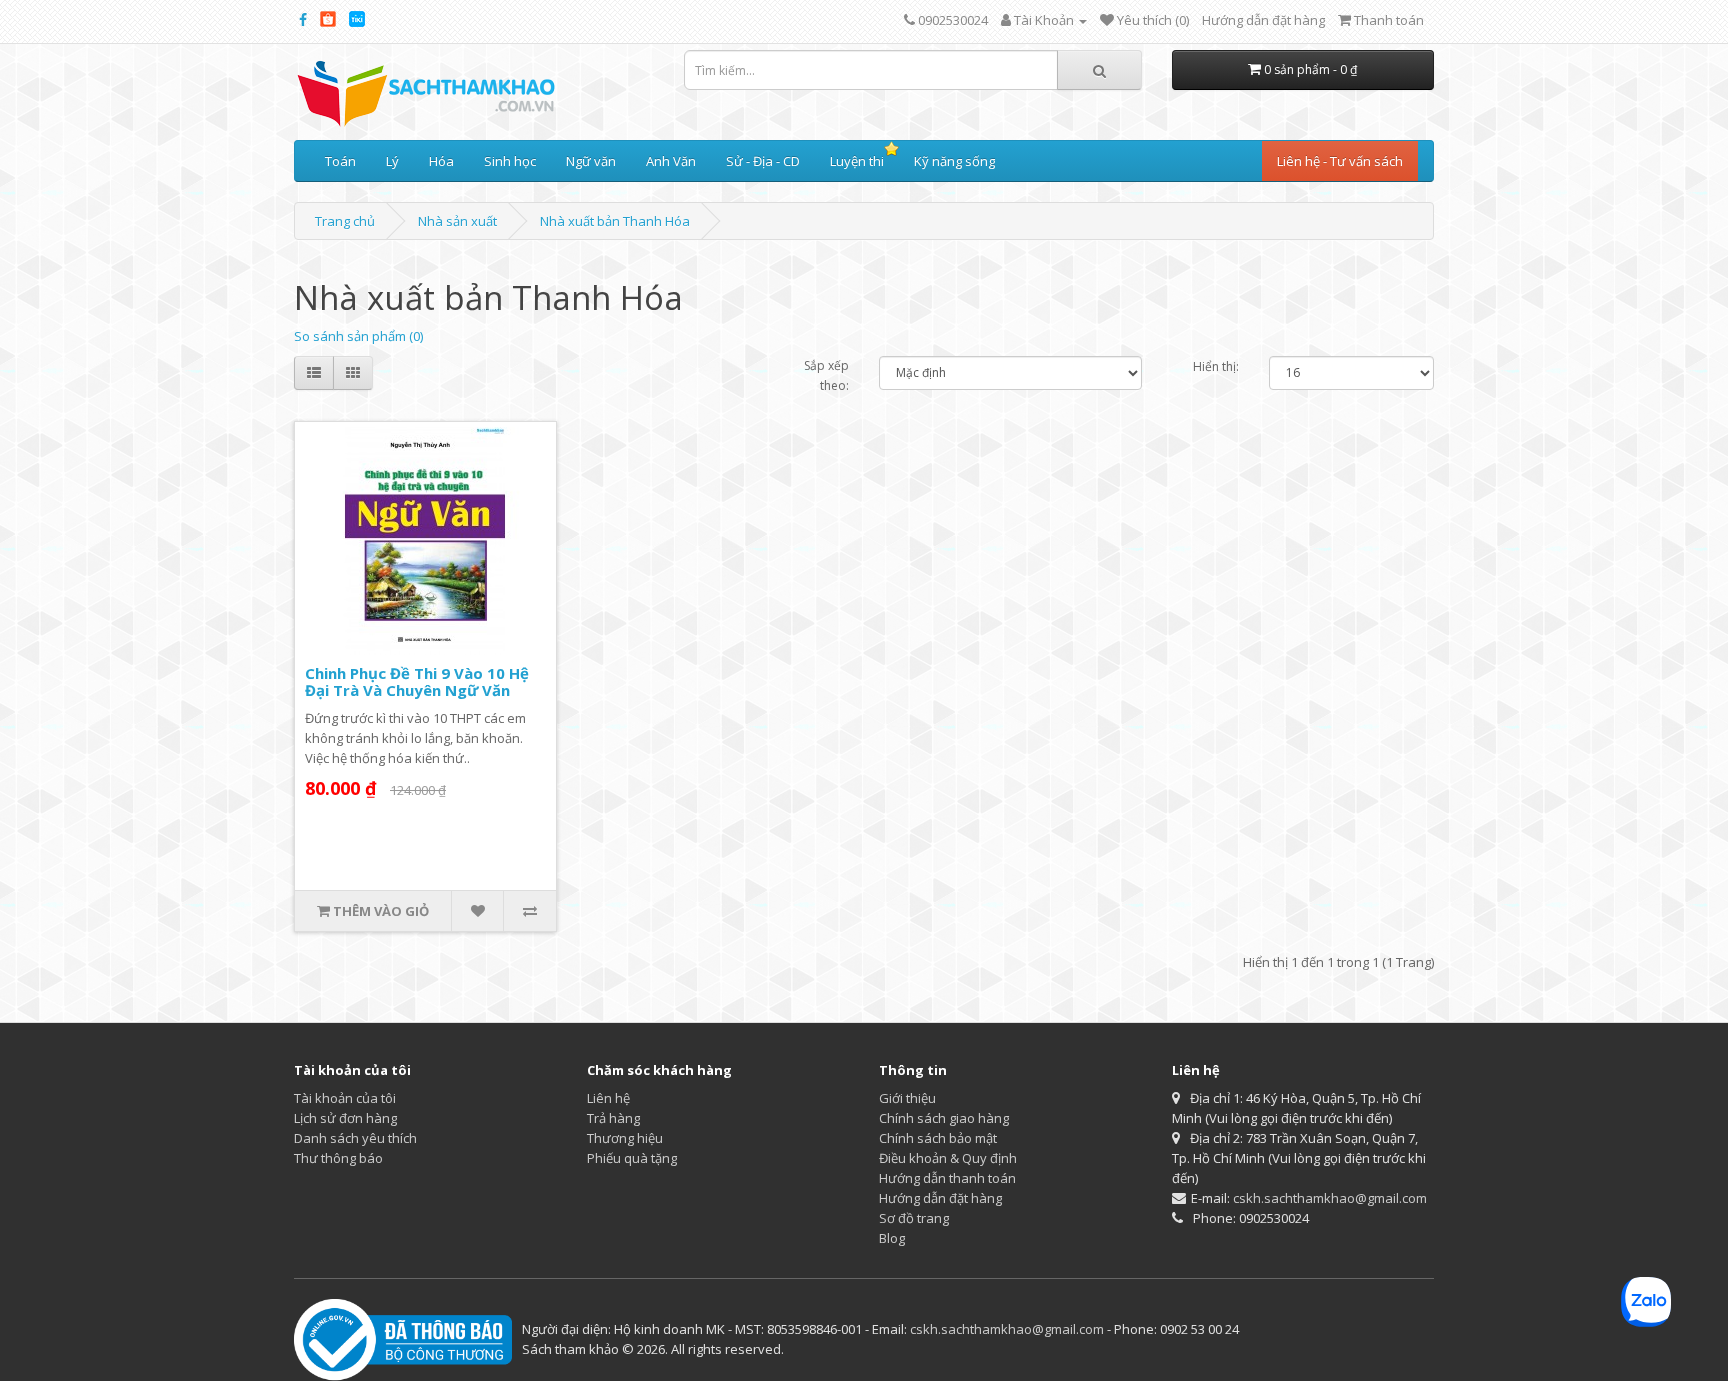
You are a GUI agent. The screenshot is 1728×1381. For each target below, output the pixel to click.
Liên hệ (608, 1098)
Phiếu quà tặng (632, 1158)
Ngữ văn (591, 161)
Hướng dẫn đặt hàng (1263, 20)
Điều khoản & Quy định (948, 1158)
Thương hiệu (625, 1138)
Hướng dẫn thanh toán (947, 1178)
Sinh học (510, 161)
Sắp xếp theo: (826, 375)
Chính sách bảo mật (938, 1138)
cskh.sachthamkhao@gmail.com (1330, 1198)
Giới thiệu (907, 1098)
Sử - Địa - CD (763, 161)
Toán (340, 161)
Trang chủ (345, 221)
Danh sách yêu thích (355, 1138)
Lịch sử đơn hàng (345, 1118)
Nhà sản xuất (457, 221)
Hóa (441, 161)
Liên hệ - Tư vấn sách (1340, 161)
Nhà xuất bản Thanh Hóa (615, 221)
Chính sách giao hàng (944, 1118)
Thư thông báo (338, 1158)
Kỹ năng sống (954, 161)
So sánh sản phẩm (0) (358, 336)
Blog (892, 1238)
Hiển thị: (1216, 366)
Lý (392, 161)
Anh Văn (671, 161)
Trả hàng (613, 1118)
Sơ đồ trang (914, 1218)
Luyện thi (857, 161)
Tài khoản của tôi (345, 1098)
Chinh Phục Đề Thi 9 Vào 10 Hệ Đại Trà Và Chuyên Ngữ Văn (417, 681)
